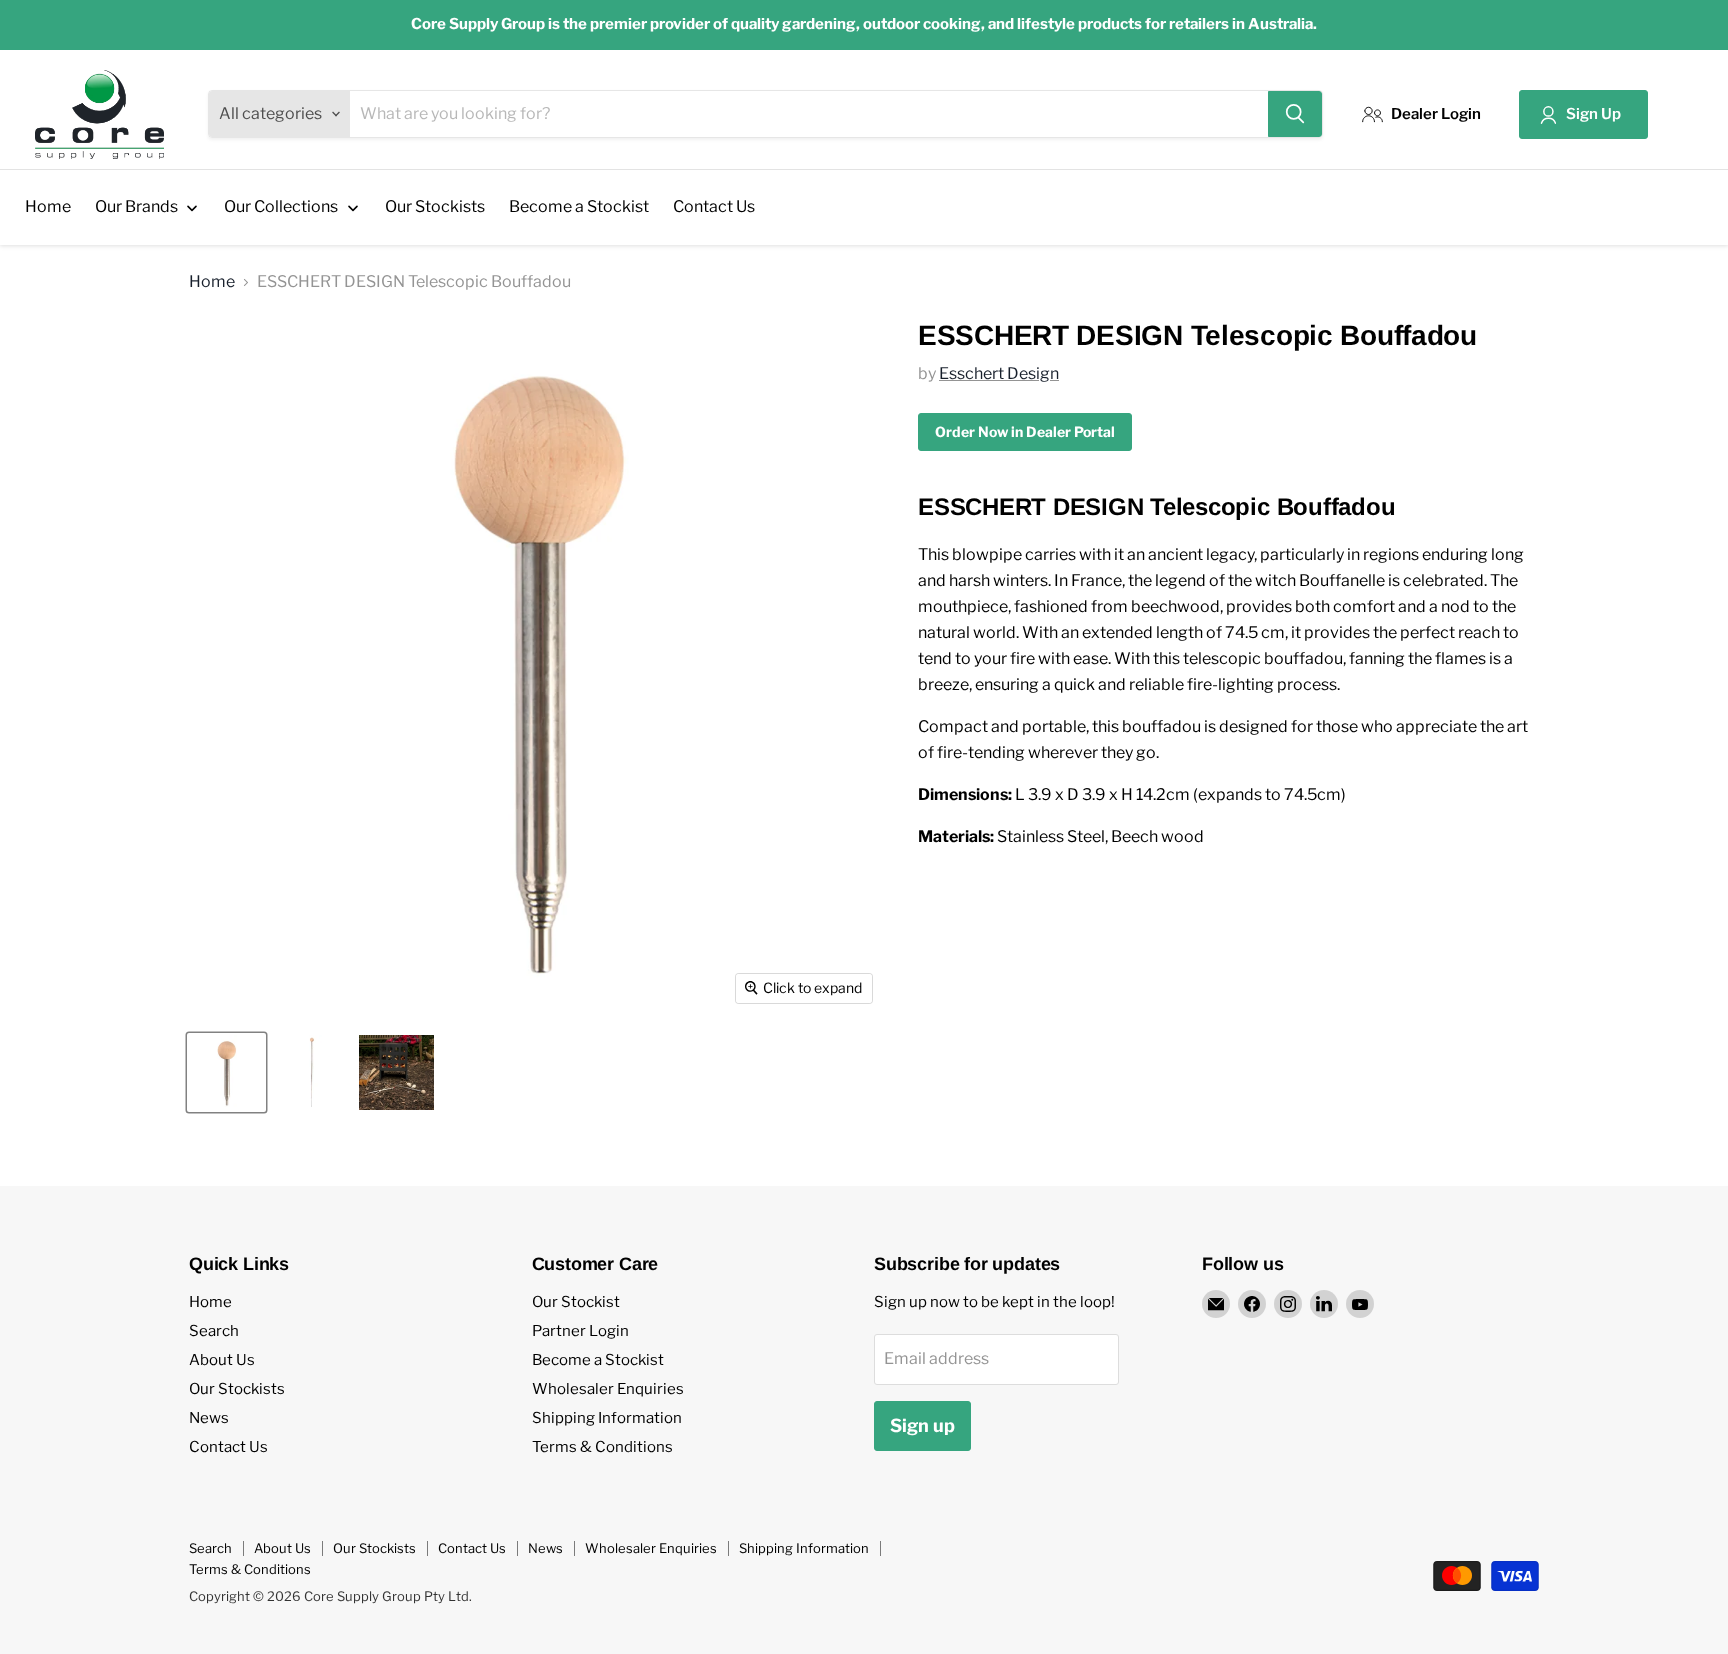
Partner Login (580, 1331)
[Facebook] (1252, 1304)
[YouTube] (1360, 1304)
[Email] (1216, 1304)
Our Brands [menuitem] (136, 206)
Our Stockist (576, 1302)
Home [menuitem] (48, 206)
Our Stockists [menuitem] (435, 206)
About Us (222, 1360)
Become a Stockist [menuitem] (579, 206)
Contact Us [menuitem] (714, 206)
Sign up (922, 1425)
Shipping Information (607, 1418)
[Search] (1295, 114)
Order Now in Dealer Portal (1025, 431)
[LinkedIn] (1324, 1304)
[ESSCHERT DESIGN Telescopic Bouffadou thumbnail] (226, 1072)
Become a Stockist (598, 1360)
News (209, 1418)
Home (212, 282)
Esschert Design (999, 373)
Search (214, 1331)
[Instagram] (1288, 1304)
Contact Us (228, 1447)
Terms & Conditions (602, 1447)
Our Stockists (237, 1389)
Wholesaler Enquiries (608, 1389)
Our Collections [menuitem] (281, 206)
